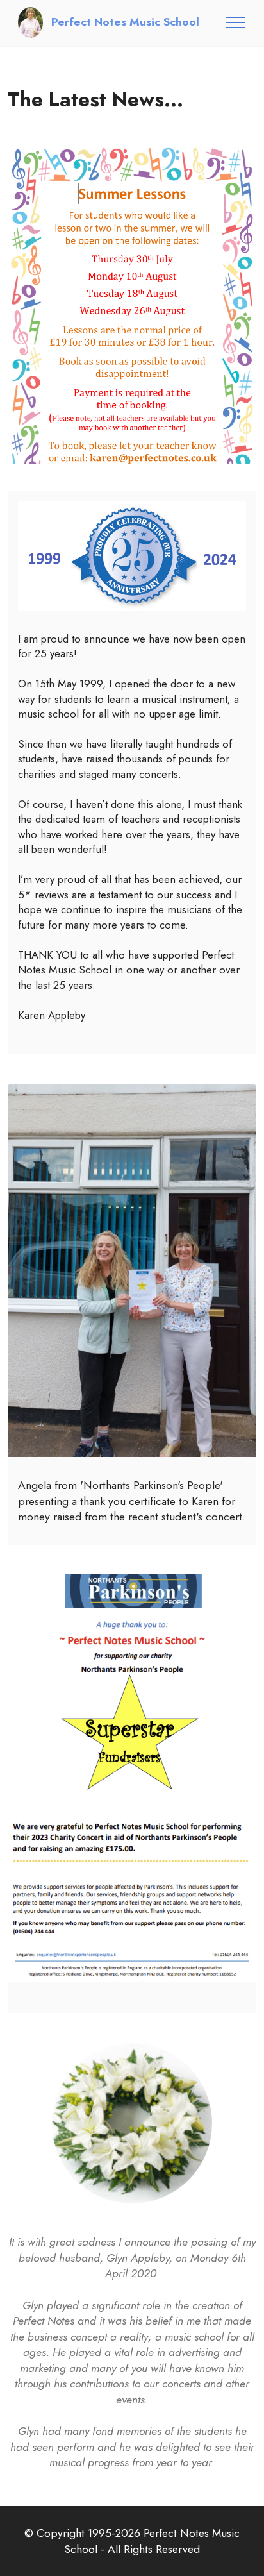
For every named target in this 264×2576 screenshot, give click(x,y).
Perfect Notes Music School (125, 22)
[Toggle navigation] (236, 22)
